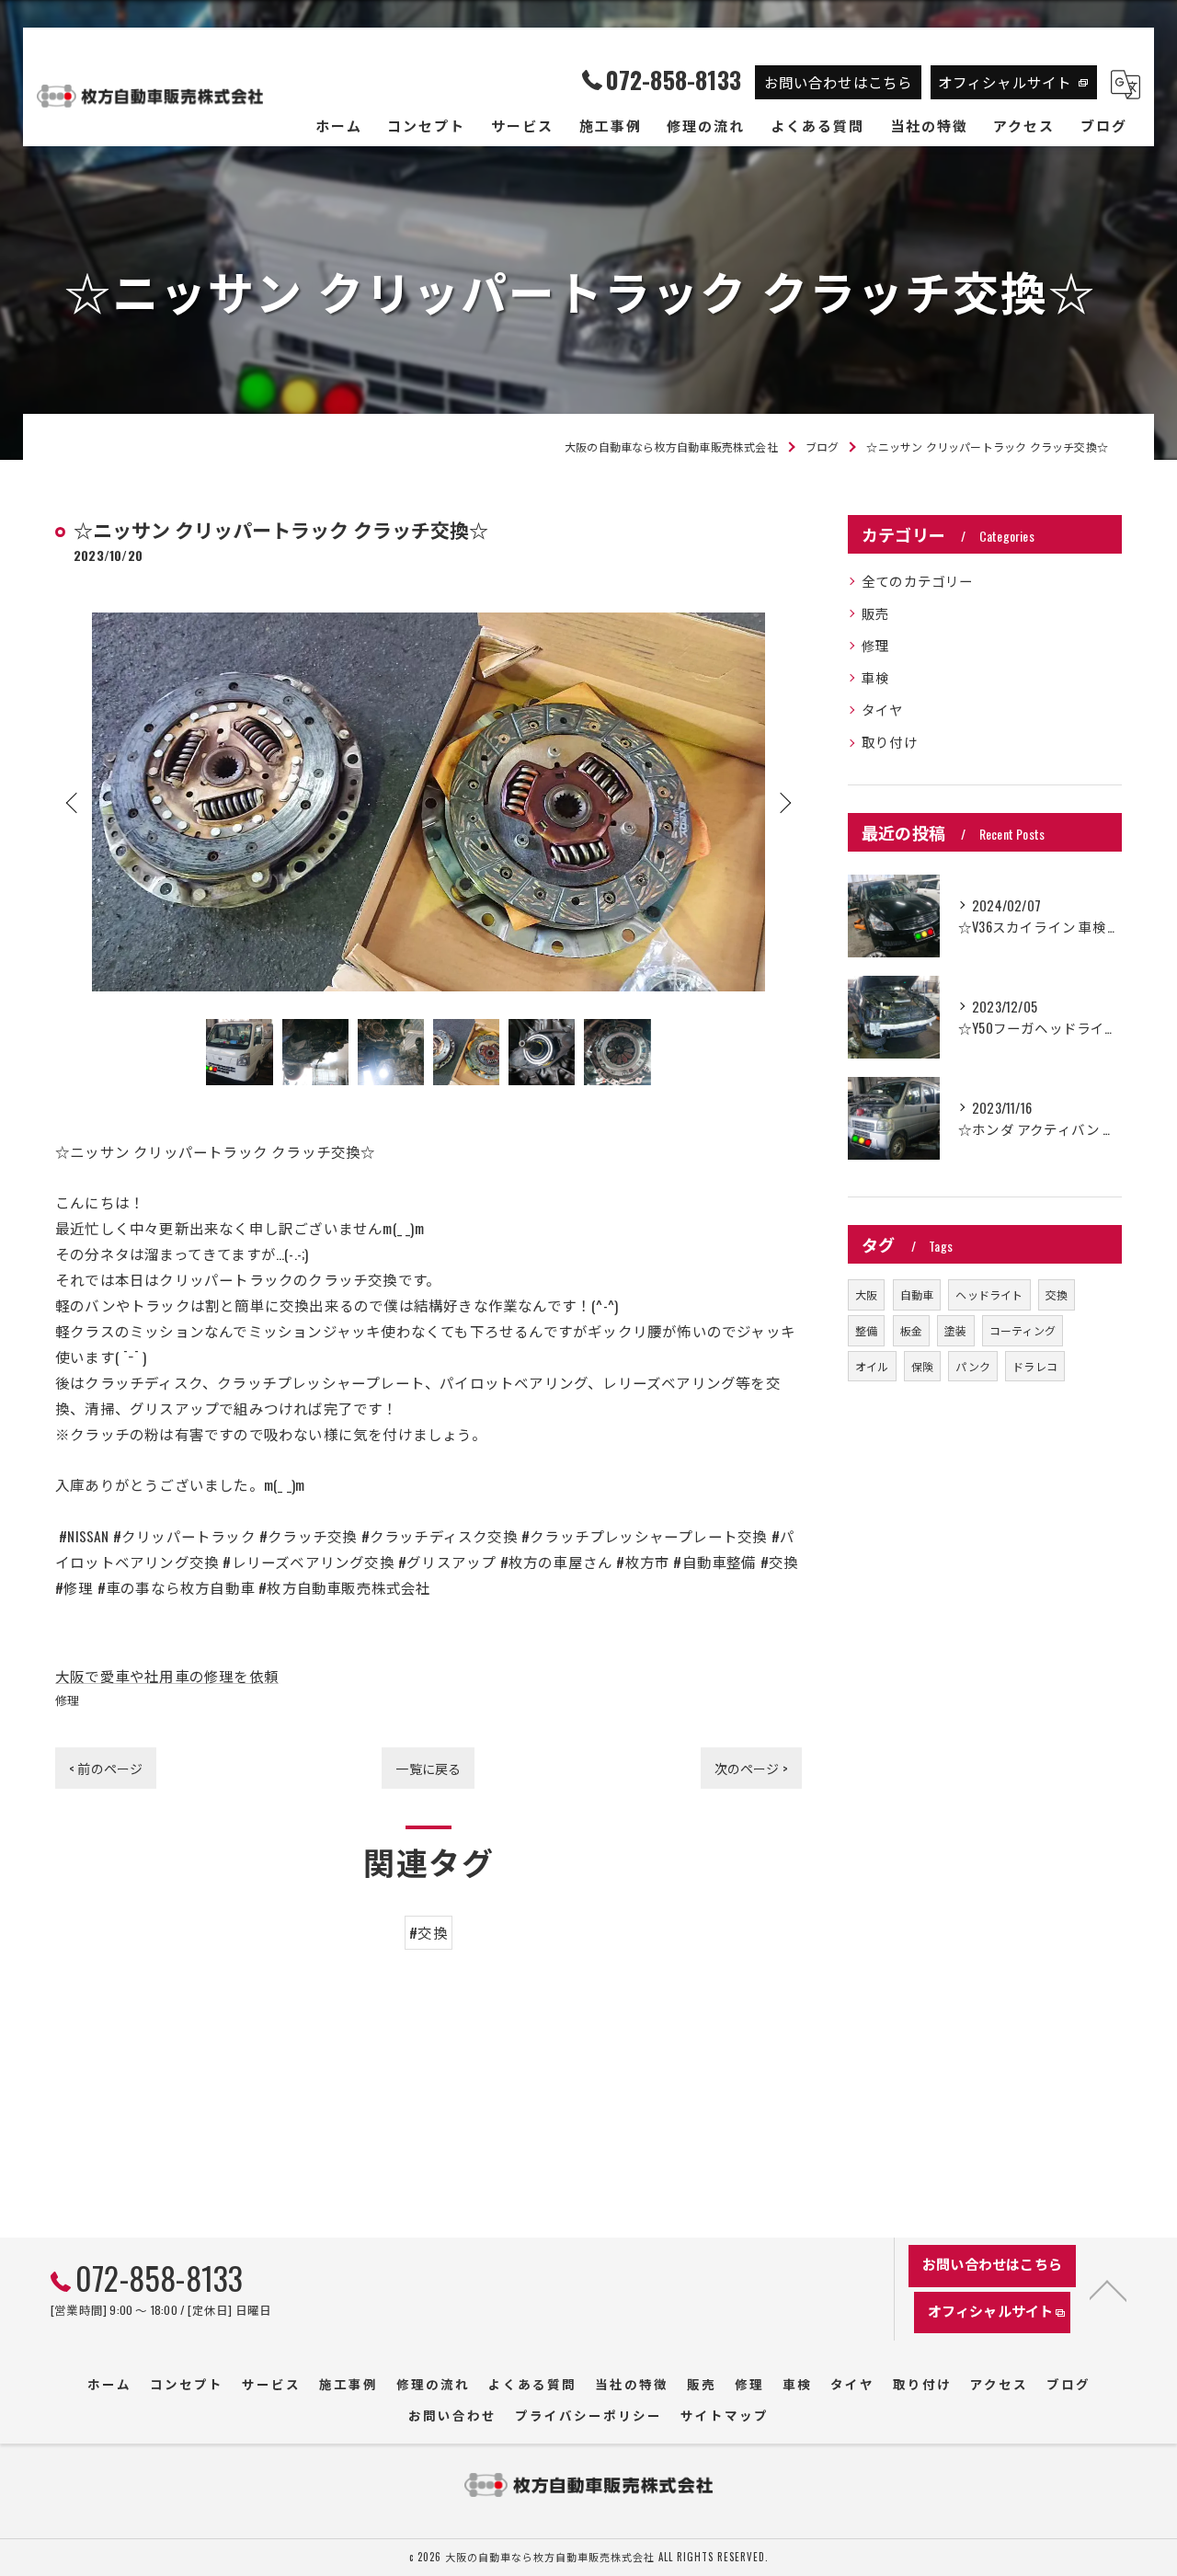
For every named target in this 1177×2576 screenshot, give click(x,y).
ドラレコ (1035, 1366)
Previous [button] (74, 802)
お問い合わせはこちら (839, 82)
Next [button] (783, 802)
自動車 (917, 1294)
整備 (866, 1330)
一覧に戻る (428, 1768)
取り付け (890, 742)
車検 (875, 677)
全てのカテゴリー (918, 581)
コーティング (1023, 1330)
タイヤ (883, 710)
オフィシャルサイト (1005, 82)
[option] (429, 801)
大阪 (866, 1294)
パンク (973, 1366)
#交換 (429, 1932)
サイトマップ (725, 2415)
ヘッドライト (989, 1294)
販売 (875, 613)
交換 (1057, 1294)
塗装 (955, 1330)
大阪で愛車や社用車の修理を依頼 (167, 1676)
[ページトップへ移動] (1108, 2289)
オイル (872, 1366)
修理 (67, 1700)
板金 (911, 1330)
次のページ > (751, 1768)
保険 (922, 1366)
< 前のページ (106, 1768)
